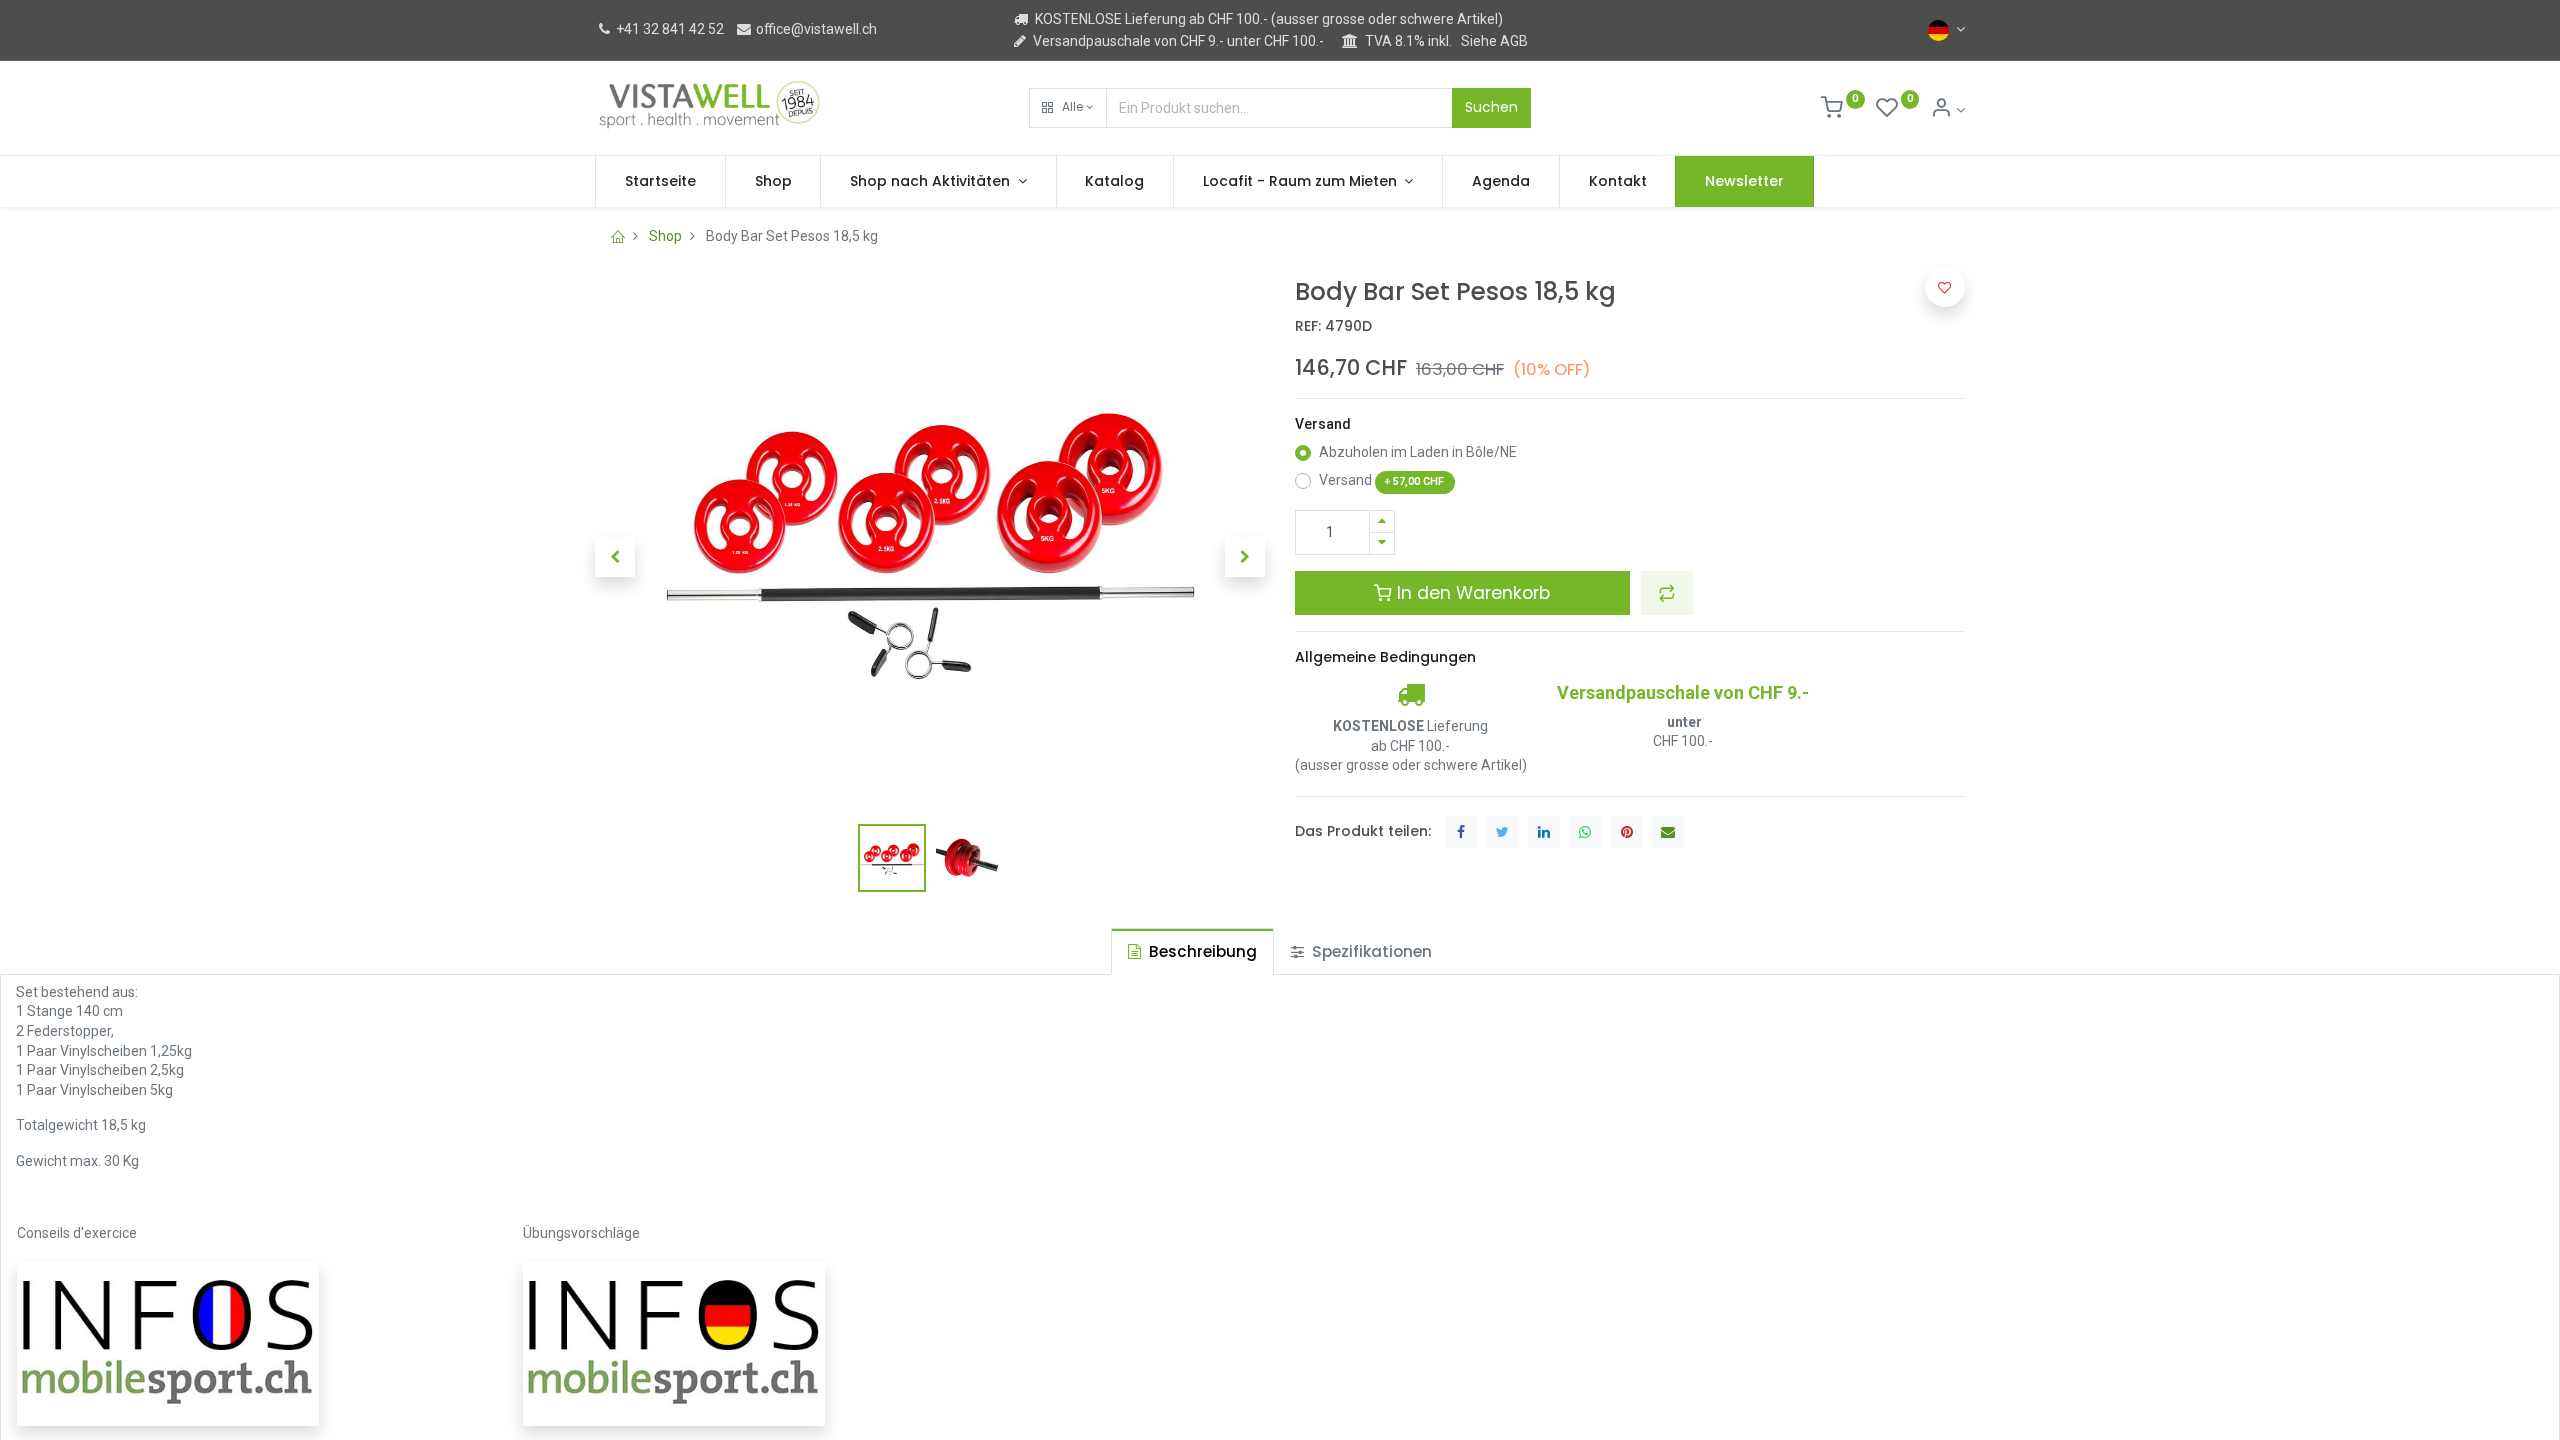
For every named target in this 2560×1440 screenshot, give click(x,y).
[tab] (1192, 951)
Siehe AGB (1494, 41)
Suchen (1491, 107)
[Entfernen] (1382, 543)
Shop (665, 236)
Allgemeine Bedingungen (1385, 657)
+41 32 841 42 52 (668, 29)
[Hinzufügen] (1382, 521)
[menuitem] (660, 182)
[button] (1068, 108)
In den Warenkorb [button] (1471, 593)
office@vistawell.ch (815, 29)
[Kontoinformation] (1947, 110)
